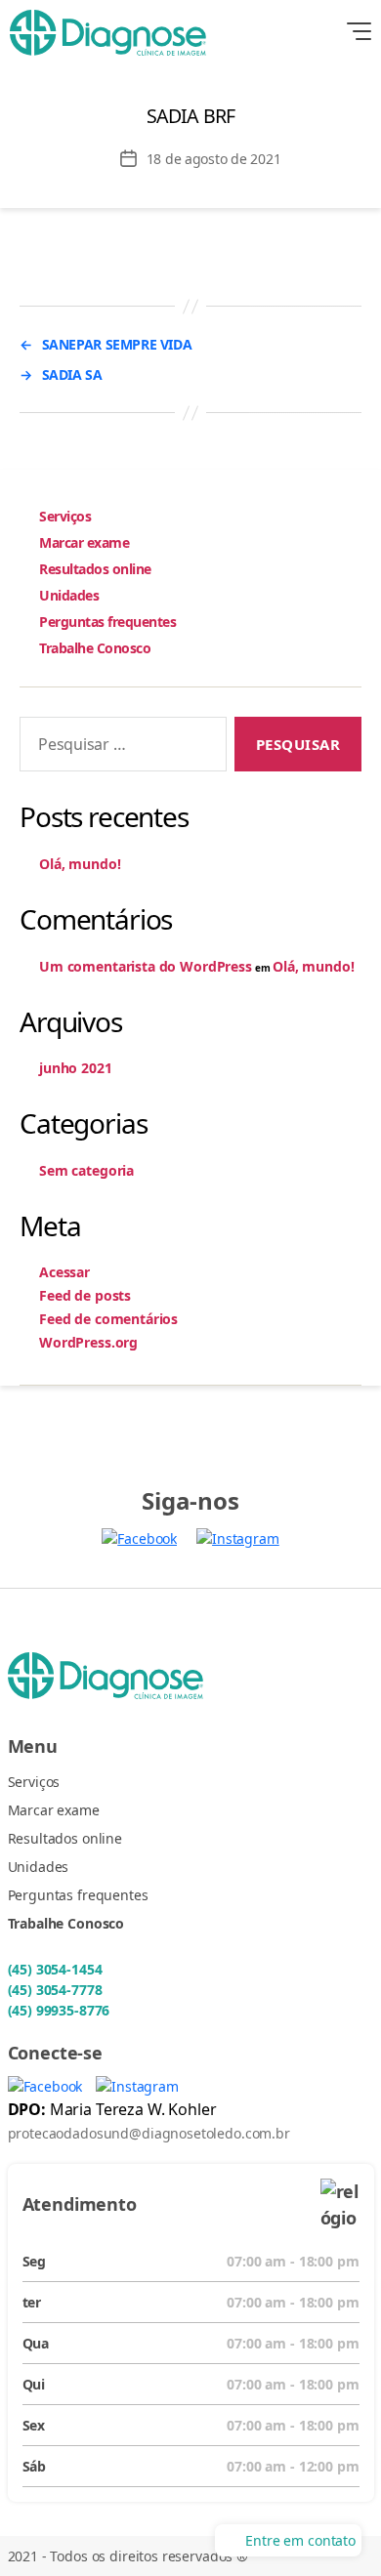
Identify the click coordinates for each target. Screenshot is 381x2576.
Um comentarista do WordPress (146, 966)
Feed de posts (85, 1295)
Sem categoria (86, 1170)
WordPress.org (88, 1342)
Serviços (65, 516)
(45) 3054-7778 (55, 1990)
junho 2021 (76, 1068)
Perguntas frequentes (107, 622)
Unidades (69, 595)
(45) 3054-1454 (55, 1969)
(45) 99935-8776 (59, 2010)
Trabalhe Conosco (95, 648)
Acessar (64, 1272)
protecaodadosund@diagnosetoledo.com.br (149, 2133)
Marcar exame (84, 542)
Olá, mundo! (80, 864)
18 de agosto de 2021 (214, 159)
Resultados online (95, 569)
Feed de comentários (108, 1319)
